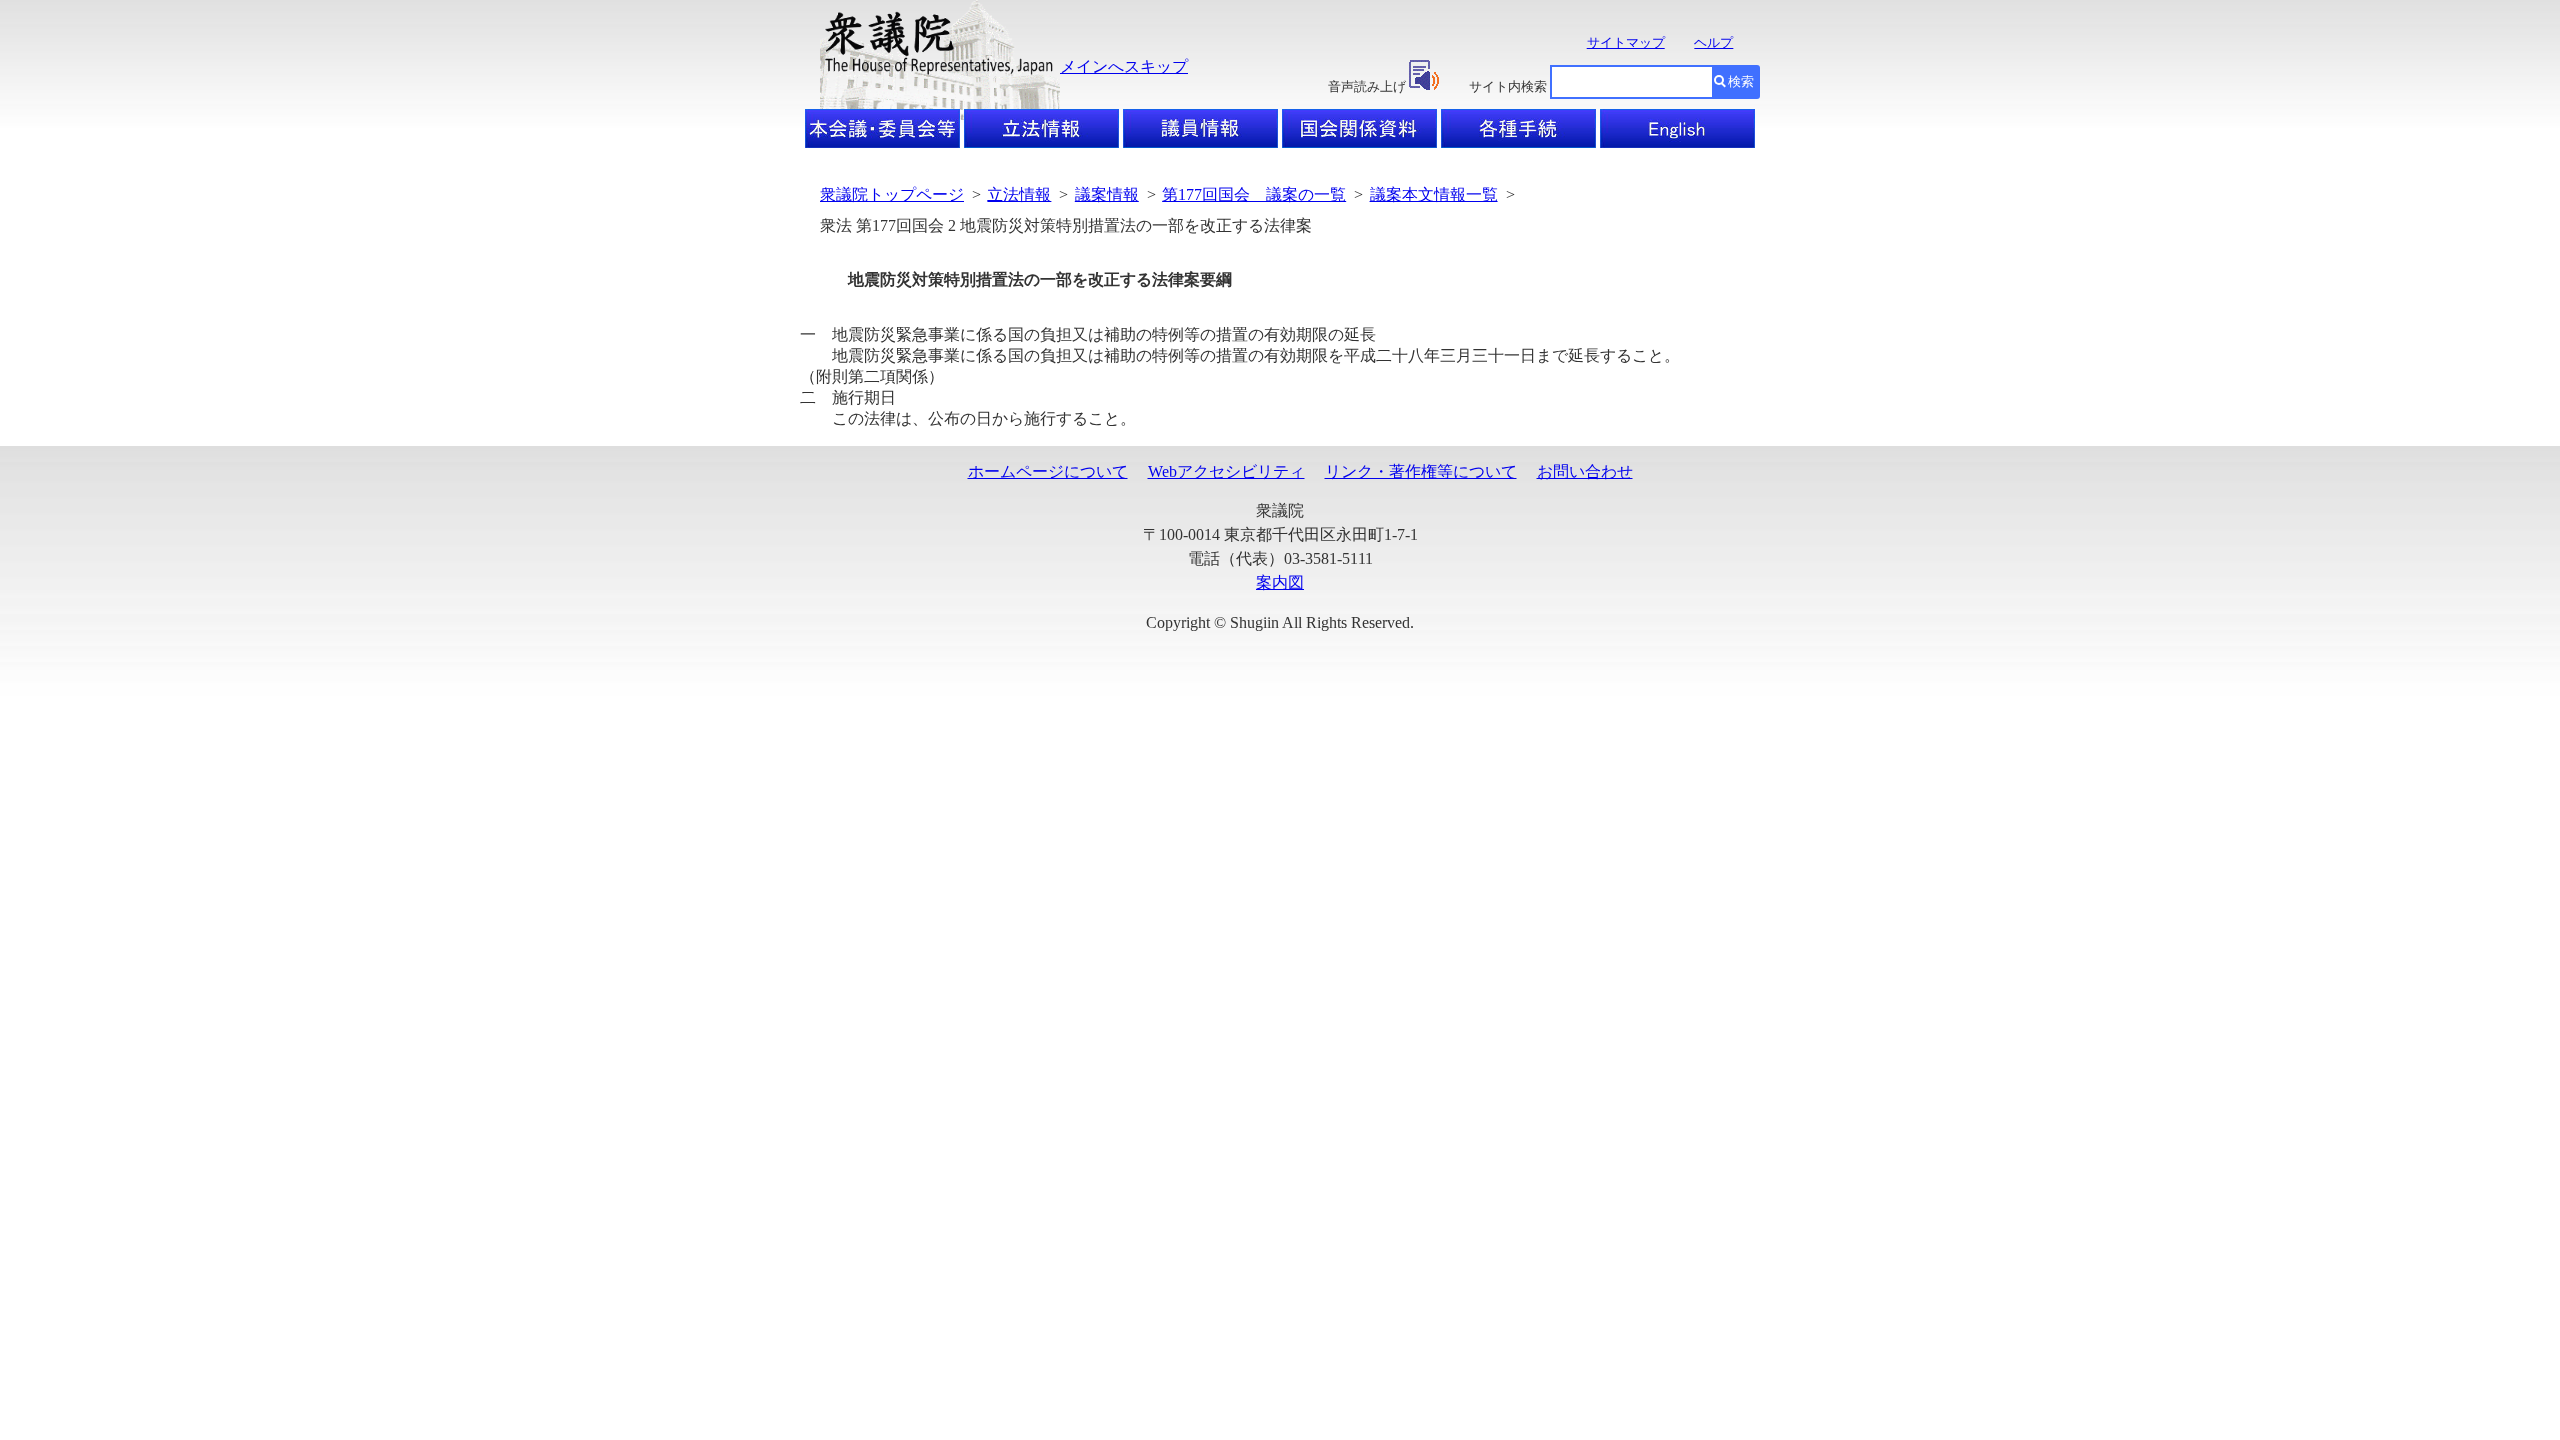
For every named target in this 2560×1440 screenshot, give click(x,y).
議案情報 (1107, 194)
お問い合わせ (1585, 471)
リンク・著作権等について (1421, 471)
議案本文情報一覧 (1434, 194)
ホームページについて (1048, 471)
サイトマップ (1626, 42)
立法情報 (1019, 194)
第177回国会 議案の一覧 (1254, 194)
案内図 (1280, 582)
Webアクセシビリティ (1226, 471)
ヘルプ (1713, 42)
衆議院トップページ (892, 194)
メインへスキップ (1124, 66)
